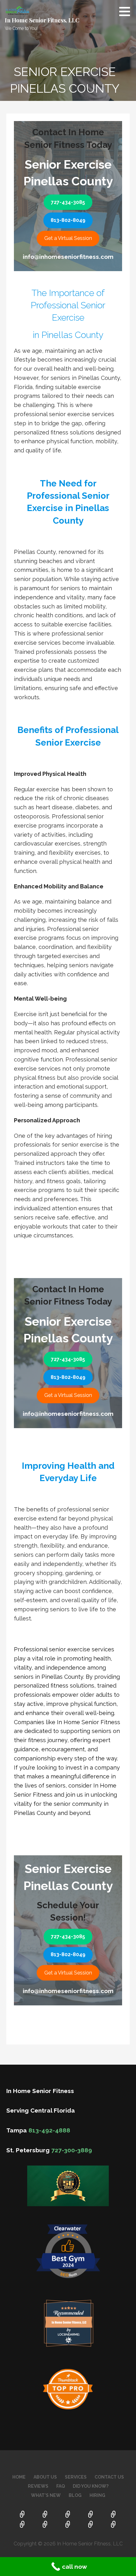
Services (76, 2477)
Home (19, 2477)
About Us (45, 2477)
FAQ (61, 2486)
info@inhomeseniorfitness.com (68, 257)
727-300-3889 (72, 2150)
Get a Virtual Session (68, 238)
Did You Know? (91, 2486)
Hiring (97, 2495)
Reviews (38, 2486)
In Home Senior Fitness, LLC (42, 20)
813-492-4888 (49, 2130)
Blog (75, 2495)
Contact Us (109, 2477)
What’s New (46, 2495)
